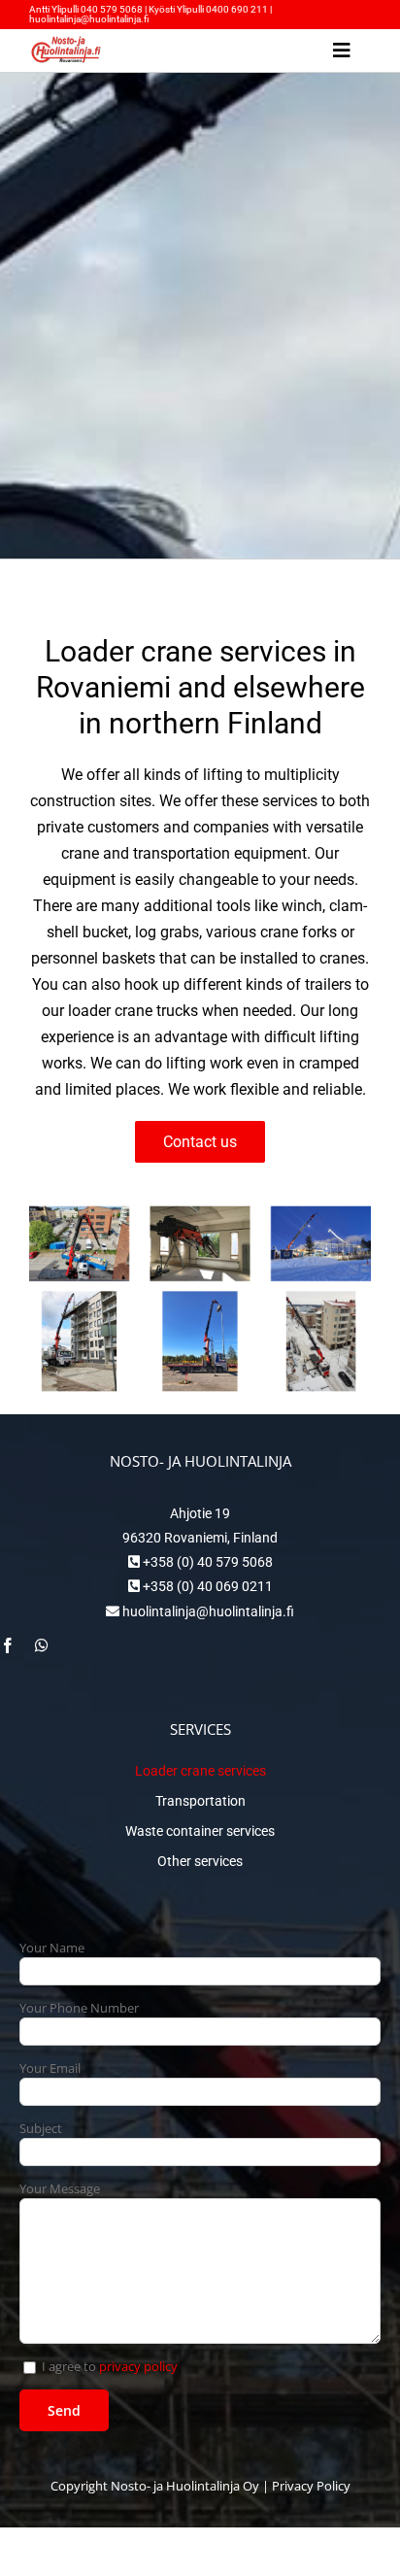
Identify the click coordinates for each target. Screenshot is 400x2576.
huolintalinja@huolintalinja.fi (89, 19)
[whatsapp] (42, 1645)
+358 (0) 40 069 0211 (206, 1586)
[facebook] (8, 1645)
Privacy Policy (311, 2486)
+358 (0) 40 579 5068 (206, 1562)
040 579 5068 (112, 9)
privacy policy (138, 2366)
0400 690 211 (238, 9)
